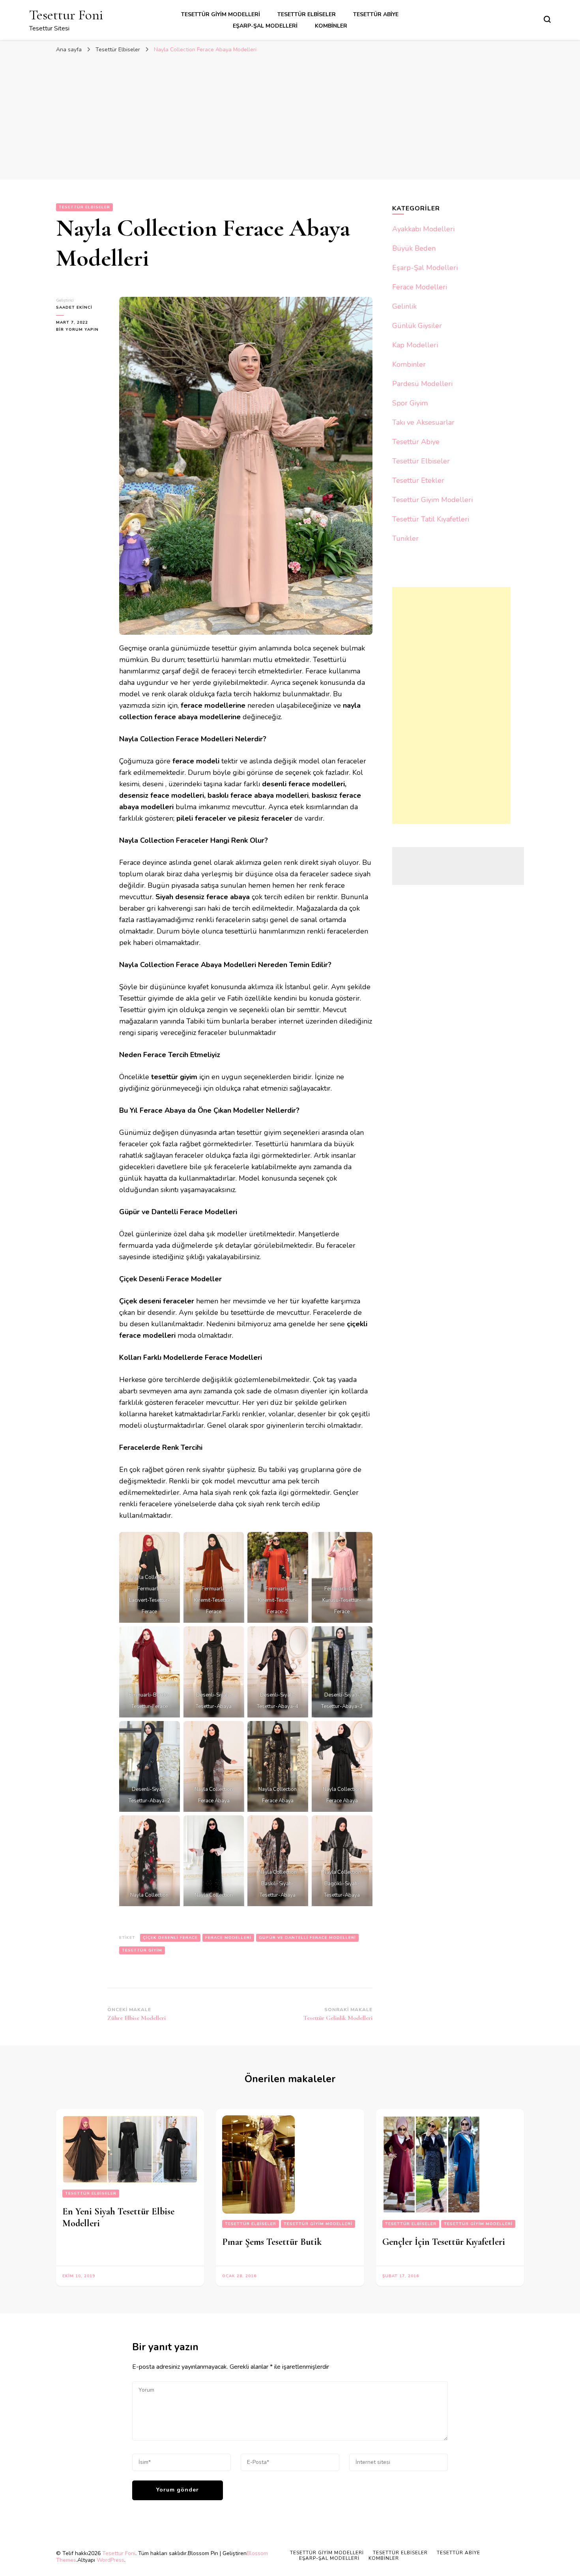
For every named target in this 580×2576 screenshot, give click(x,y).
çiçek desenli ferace (170, 1938)
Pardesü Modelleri (422, 384)
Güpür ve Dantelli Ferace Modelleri (307, 1938)
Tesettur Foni (66, 15)
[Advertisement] (290, 116)
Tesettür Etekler (418, 480)
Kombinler (331, 26)
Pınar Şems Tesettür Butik (272, 2242)
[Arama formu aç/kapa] (547, 19)
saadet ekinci (74, 307)
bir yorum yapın (77, 330)
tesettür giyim (142, 1950)
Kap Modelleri (415, 345)
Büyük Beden (414, 248)
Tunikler (405, 538)
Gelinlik (404, 306)
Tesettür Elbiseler (307, 14)
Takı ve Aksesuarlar (423, 422)
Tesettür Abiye (376, 14)
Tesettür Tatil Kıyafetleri (431, 519)
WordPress (110, 2560)
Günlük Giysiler (417, 326)
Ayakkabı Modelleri (423, 229)
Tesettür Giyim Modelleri (221, 14)
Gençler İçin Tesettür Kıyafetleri (444, 2242)
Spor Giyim (410, 403)
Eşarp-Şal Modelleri (265, 26)
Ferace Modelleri (420, 287)
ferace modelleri (228, 1938)
